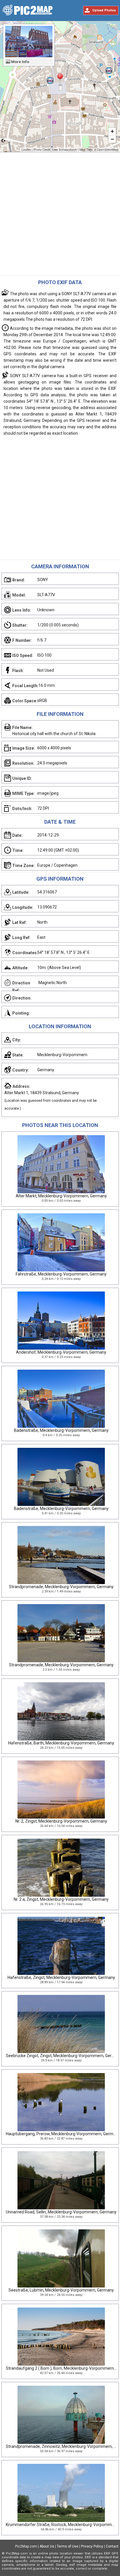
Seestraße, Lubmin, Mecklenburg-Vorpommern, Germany (61, 2290)
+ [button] (112, 131)
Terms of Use (68, 2546)
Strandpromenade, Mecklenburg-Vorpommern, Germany (61, 1587)
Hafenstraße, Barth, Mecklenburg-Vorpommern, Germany (61, 1743)
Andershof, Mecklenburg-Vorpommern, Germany (61, 1352)
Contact (112, 2546)
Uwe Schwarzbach (65, 150)
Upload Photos (104, 10)
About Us (47, 2546)
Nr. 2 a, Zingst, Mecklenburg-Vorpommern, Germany (61, 1899)
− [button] (112, 139)
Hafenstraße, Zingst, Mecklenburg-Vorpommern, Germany (61, 1977)
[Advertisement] (60, 215)
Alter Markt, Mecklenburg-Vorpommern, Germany (61, 1196)
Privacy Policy (92, 2546)
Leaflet (26, 150)
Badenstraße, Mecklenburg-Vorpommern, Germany (61, 1430)
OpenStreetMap (108, 150)
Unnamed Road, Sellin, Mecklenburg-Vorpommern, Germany (61, 2212)
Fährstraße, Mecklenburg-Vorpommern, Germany (61, 1274)
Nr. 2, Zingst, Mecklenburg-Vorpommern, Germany (61, 1821)
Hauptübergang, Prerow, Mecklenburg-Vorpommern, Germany (63, 2134)
